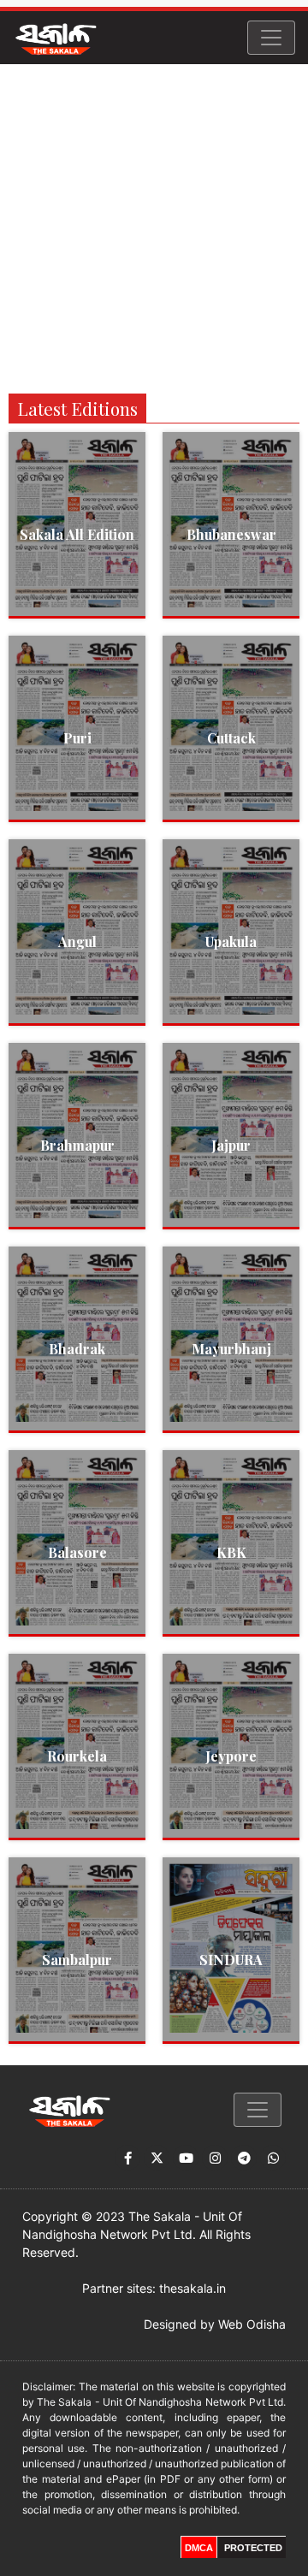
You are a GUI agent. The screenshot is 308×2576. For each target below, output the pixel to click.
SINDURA (231, 1960)
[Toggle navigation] (271, 38)
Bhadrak (77, 1349)
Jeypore (231, 1756)
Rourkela (77, 1756)
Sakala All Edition (77, 534)
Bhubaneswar (231, 534)
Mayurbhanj (231, 1349)
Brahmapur (77, 1145)
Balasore (77, 1552)
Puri (77, 738)
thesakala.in (192, 2288)
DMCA (199, 2548)
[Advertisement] (154, 227)
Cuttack (231, 738)
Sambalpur (77, 1960)
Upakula (231, 942)
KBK (231, 1552)
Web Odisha (252, 2324)
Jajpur (231, 1145)
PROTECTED (253, 2548)
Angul (77, 942)
